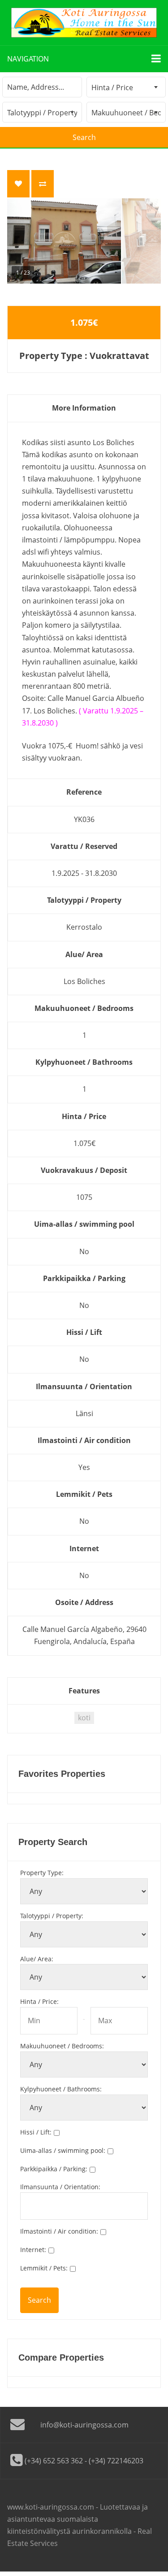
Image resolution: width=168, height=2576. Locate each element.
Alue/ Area (37, 1959)
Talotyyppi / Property (52, 1916)
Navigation (28, 59)
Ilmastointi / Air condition (59, 2231)
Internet (33, 2250)
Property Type (42, 1873)
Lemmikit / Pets (44, 2268)
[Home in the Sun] (84, 23)
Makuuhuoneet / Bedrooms (62, 2046)
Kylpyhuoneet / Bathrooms (61, 2089)
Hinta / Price (39, 2001)
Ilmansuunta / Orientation (60, 2187)
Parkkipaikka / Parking (54, 2169)
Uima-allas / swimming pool (63, 2150)
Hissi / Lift (36, 2132)
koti (84, 1718)
